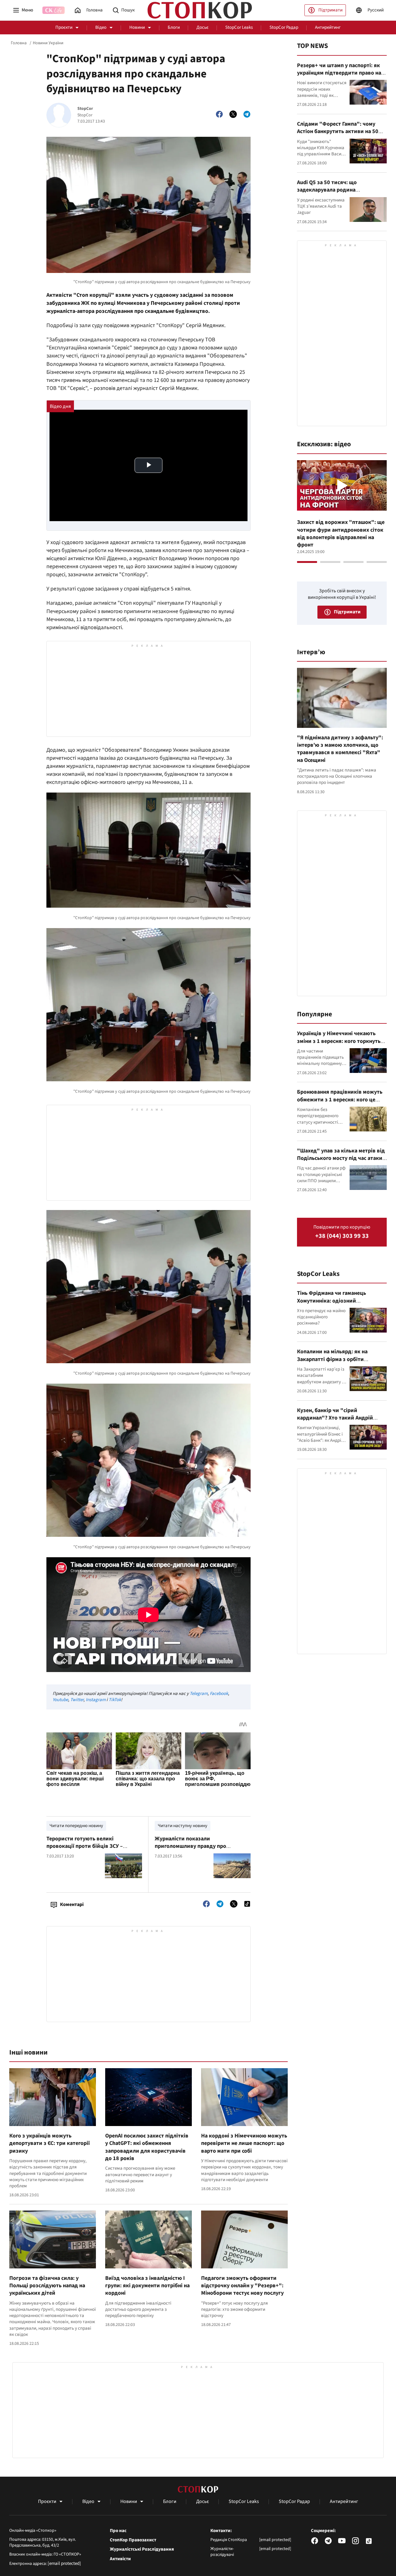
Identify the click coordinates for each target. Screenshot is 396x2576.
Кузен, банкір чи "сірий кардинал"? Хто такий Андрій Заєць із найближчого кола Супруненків (335, 1422)
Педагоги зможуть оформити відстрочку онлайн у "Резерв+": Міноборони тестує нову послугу (242, 2286)
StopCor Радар (284, 27)
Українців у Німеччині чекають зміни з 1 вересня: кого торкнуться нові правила (342, 1041)
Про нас (118, 2531)
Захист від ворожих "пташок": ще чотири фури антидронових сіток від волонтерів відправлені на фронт (341, 534)
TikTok (115, 1700)
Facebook (219, 1694)
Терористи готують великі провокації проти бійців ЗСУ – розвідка (85, 1846)
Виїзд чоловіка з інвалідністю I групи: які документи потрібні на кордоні (147, 2286)
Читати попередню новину (76, 1826)
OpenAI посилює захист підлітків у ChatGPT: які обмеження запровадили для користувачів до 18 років (147, 2147)
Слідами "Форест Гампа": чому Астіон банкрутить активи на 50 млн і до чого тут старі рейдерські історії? (340, 135)
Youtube (60, 1700)
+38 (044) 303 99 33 (342, 1236)
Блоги (174, 27)
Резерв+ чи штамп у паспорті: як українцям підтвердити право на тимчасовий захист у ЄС (339, 73)
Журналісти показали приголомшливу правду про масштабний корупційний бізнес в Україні (199, 1850)
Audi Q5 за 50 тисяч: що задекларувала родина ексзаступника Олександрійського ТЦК (341, 194)
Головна (19, 43)
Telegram (199, 1694)
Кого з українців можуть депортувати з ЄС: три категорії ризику (49, 2143)
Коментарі (72, 1904)
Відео (101, 27)
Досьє (202, 27)
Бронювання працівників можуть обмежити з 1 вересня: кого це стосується (340, 1100)
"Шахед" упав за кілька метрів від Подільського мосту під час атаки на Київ (341, 1158)
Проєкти (64, 27)
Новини (137, 27)
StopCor (85, 109)
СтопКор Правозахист (133, 2540)
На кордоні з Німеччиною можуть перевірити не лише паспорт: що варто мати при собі (244, 2143)
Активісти (120, 2559)
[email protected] (64, 2563)
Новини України (48, 43)
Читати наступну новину (183, 1826)
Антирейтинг (328, 27)
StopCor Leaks (239, 27)
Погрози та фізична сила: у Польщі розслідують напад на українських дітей (47, 2286)
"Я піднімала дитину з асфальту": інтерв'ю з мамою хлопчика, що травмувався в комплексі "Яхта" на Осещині (340, 749)
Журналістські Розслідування (142, 2549)
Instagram (96, 1700)
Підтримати (330, 10)
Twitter (77, 1700)
